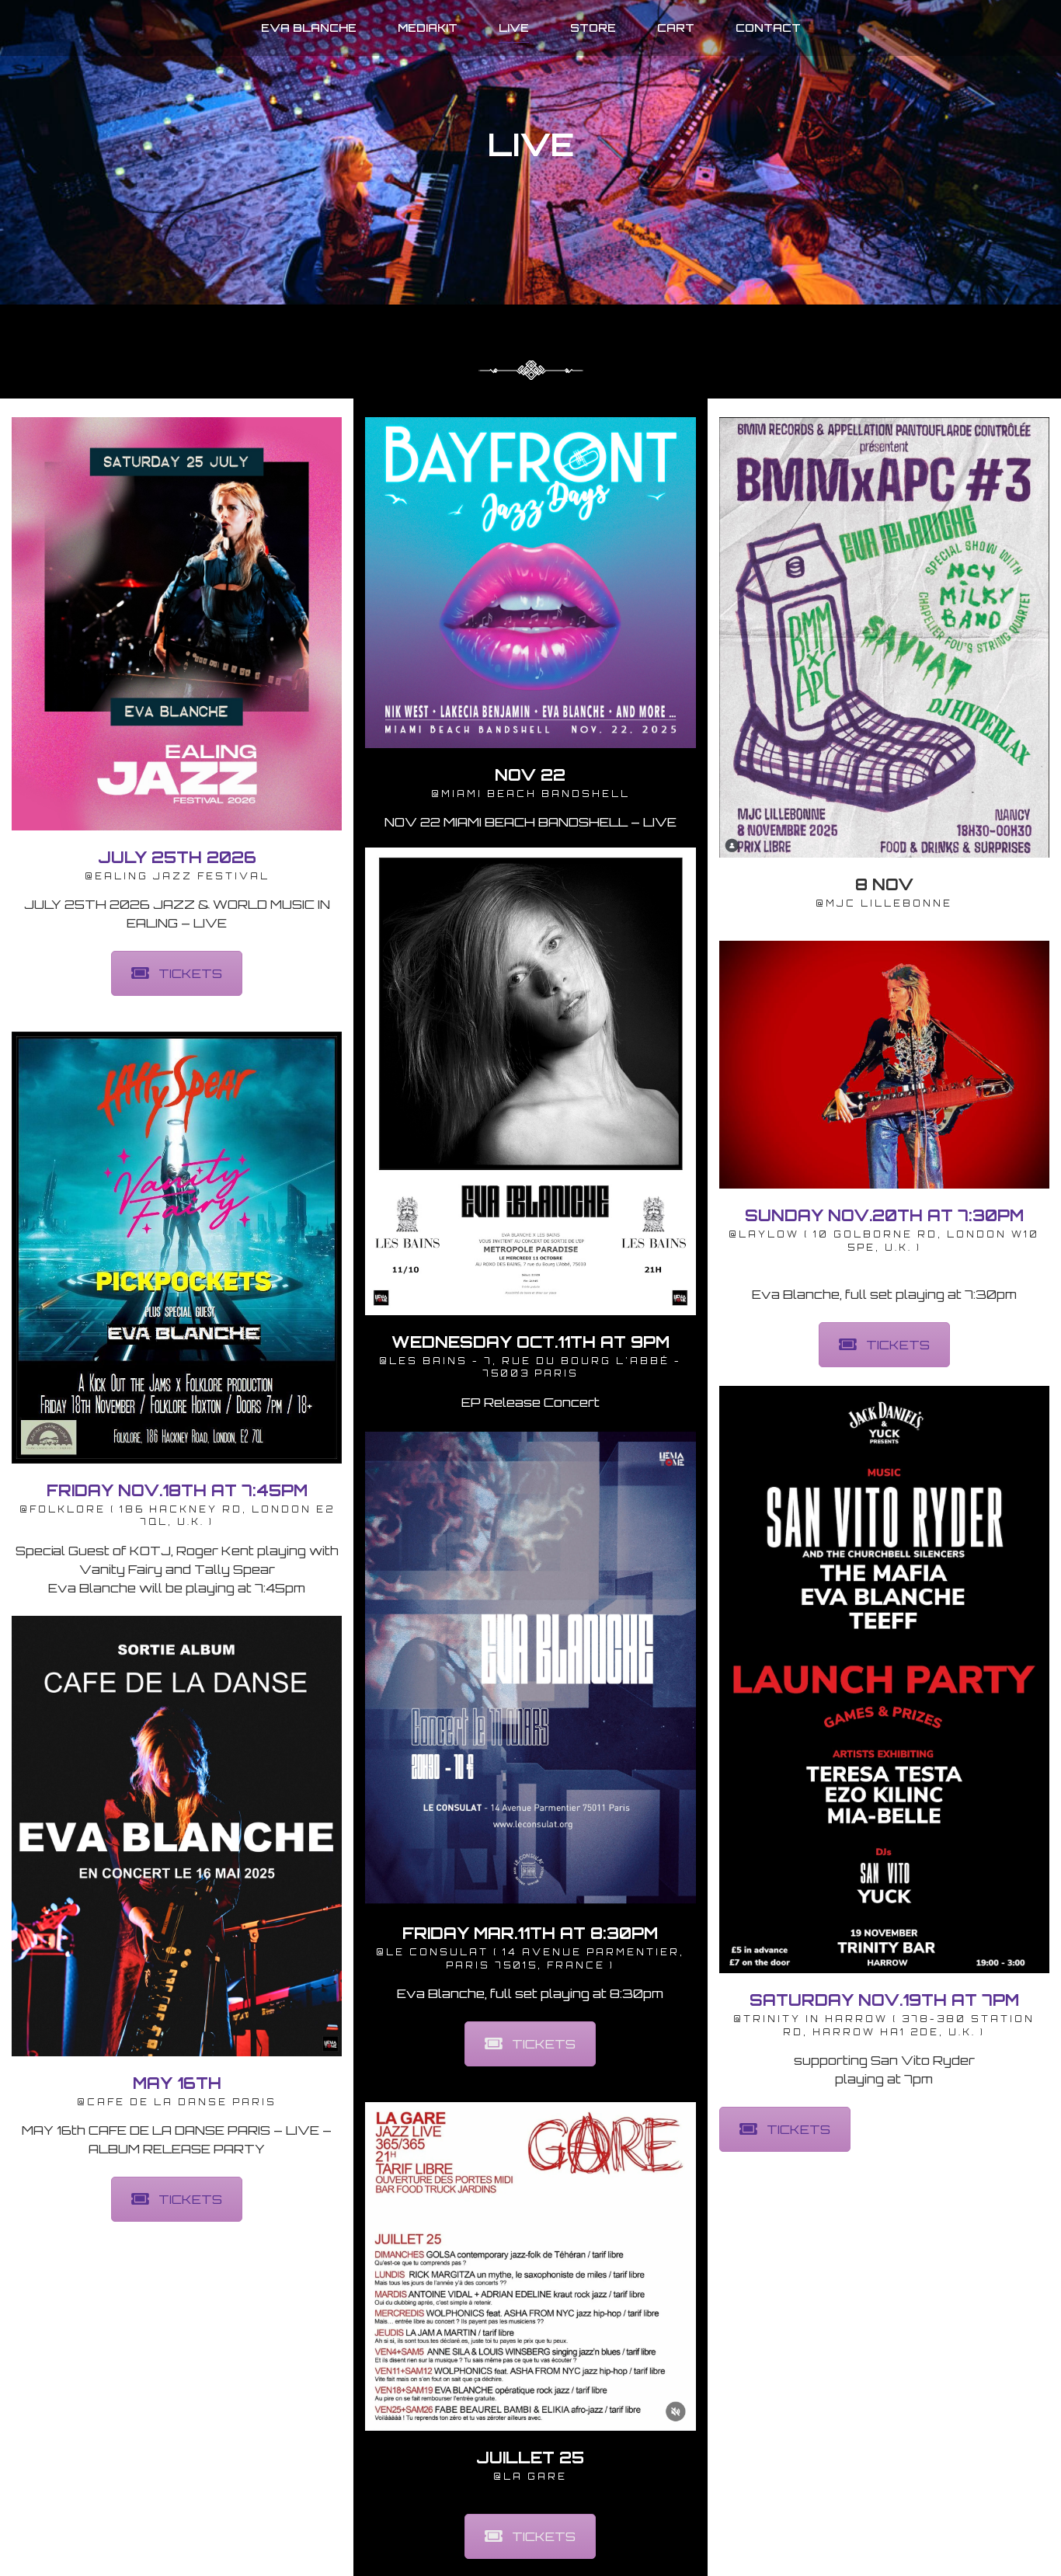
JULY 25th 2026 (177, 857)
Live (514, 28)
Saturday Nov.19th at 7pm (884, 2000)
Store (593, 28)
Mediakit (428, 28)
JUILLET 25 (530, 2458)
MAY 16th (177, 2083)
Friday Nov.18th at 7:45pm (177, 1490)
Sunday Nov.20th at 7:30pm (884, 1215)
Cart (676, 28)
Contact (768, 28)
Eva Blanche (309, 28)
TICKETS (190, 973)
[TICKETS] (177, 624)
